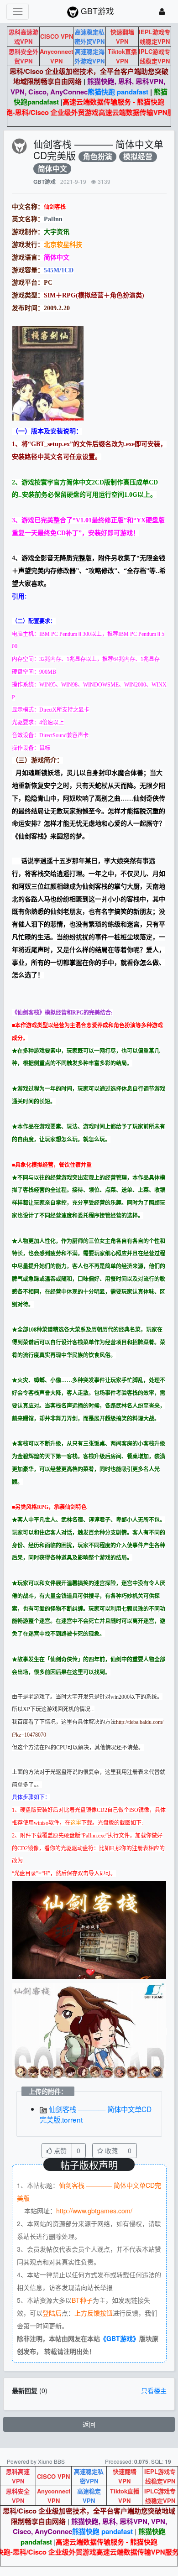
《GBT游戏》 (120, 2338)
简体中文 (52, 169)
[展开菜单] (18, 12)
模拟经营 (138, 157)
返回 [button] (89, 2424)
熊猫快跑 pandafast (118, 92)
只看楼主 (154, 2390)
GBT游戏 (44, 182)
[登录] (162, 12)
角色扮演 (98, 157)
